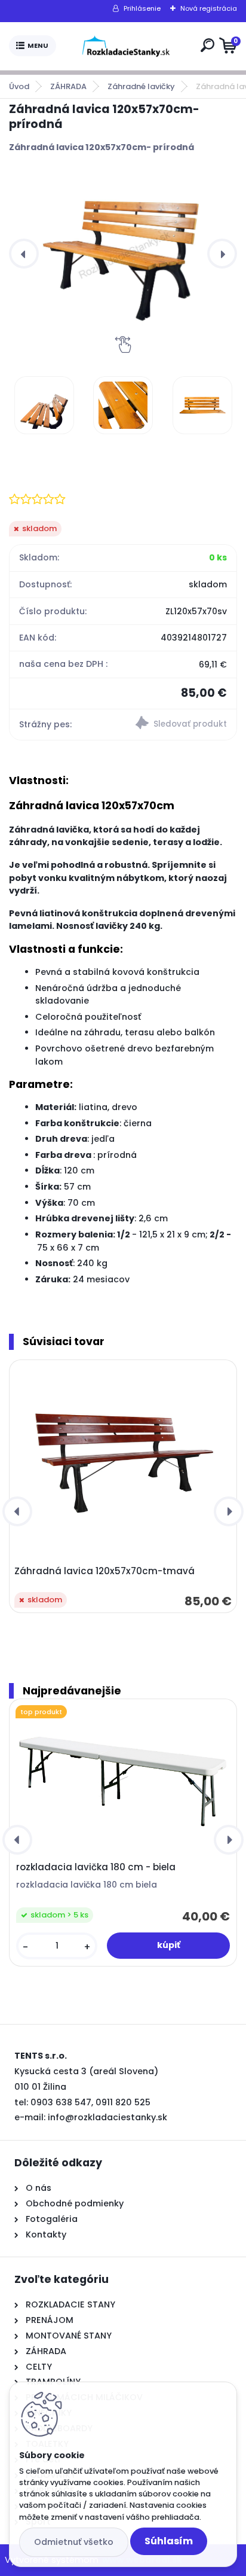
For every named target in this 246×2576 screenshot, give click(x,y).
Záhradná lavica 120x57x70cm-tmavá (104, 1571)
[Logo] (126, 46)
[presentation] (24, 254)
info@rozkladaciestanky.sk (107, 2117)
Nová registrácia (209, 8)
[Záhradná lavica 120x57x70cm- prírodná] (123, 254)
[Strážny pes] (180, 724)
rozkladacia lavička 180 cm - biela (96, 1867)
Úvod (19, 86)
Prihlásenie (142, 8)
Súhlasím (169, 2541)
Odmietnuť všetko (74, 2542)
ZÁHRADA (68, 86)
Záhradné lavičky (141, 86)
